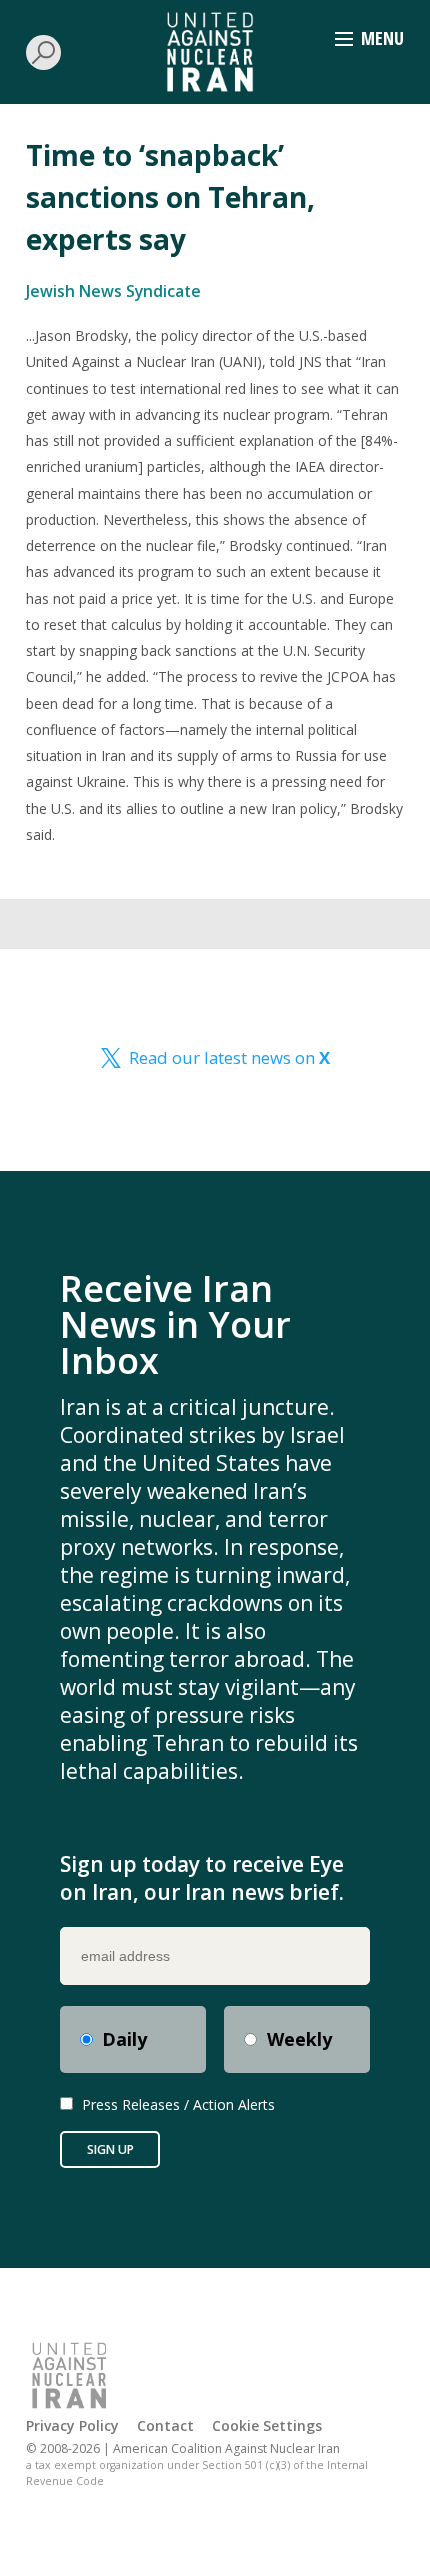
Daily (124, 2039)
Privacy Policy (72, 2425)
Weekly (299, 2039)
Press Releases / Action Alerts (178, 2104)
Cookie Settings (267, 2425)
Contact (165, 2425)
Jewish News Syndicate (113, 291)
